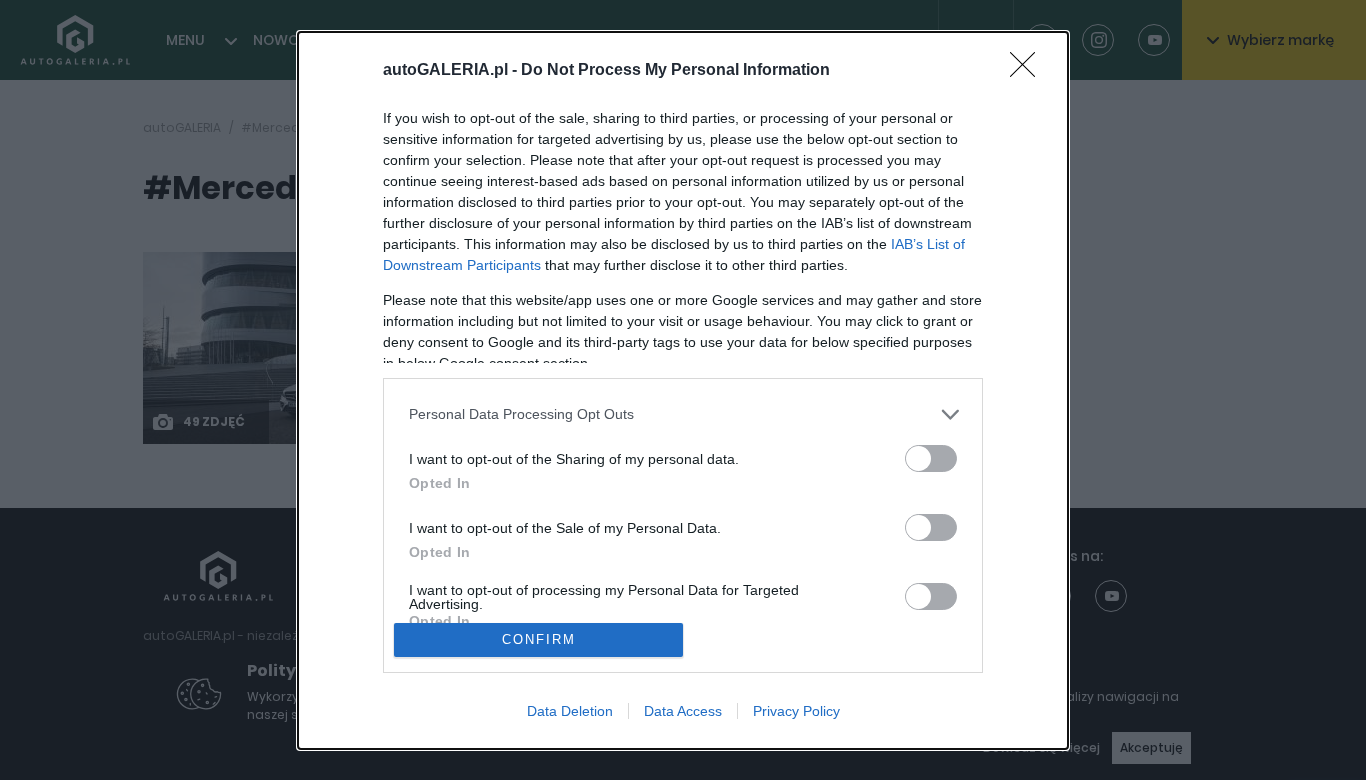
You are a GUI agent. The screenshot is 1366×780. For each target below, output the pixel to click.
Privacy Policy (796, 711)
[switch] (931, 458)
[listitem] (683, 414)
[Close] (1029, 71)
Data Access (683, 711)
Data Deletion (570, 711)
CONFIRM (539, 639)
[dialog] (683, 390)
